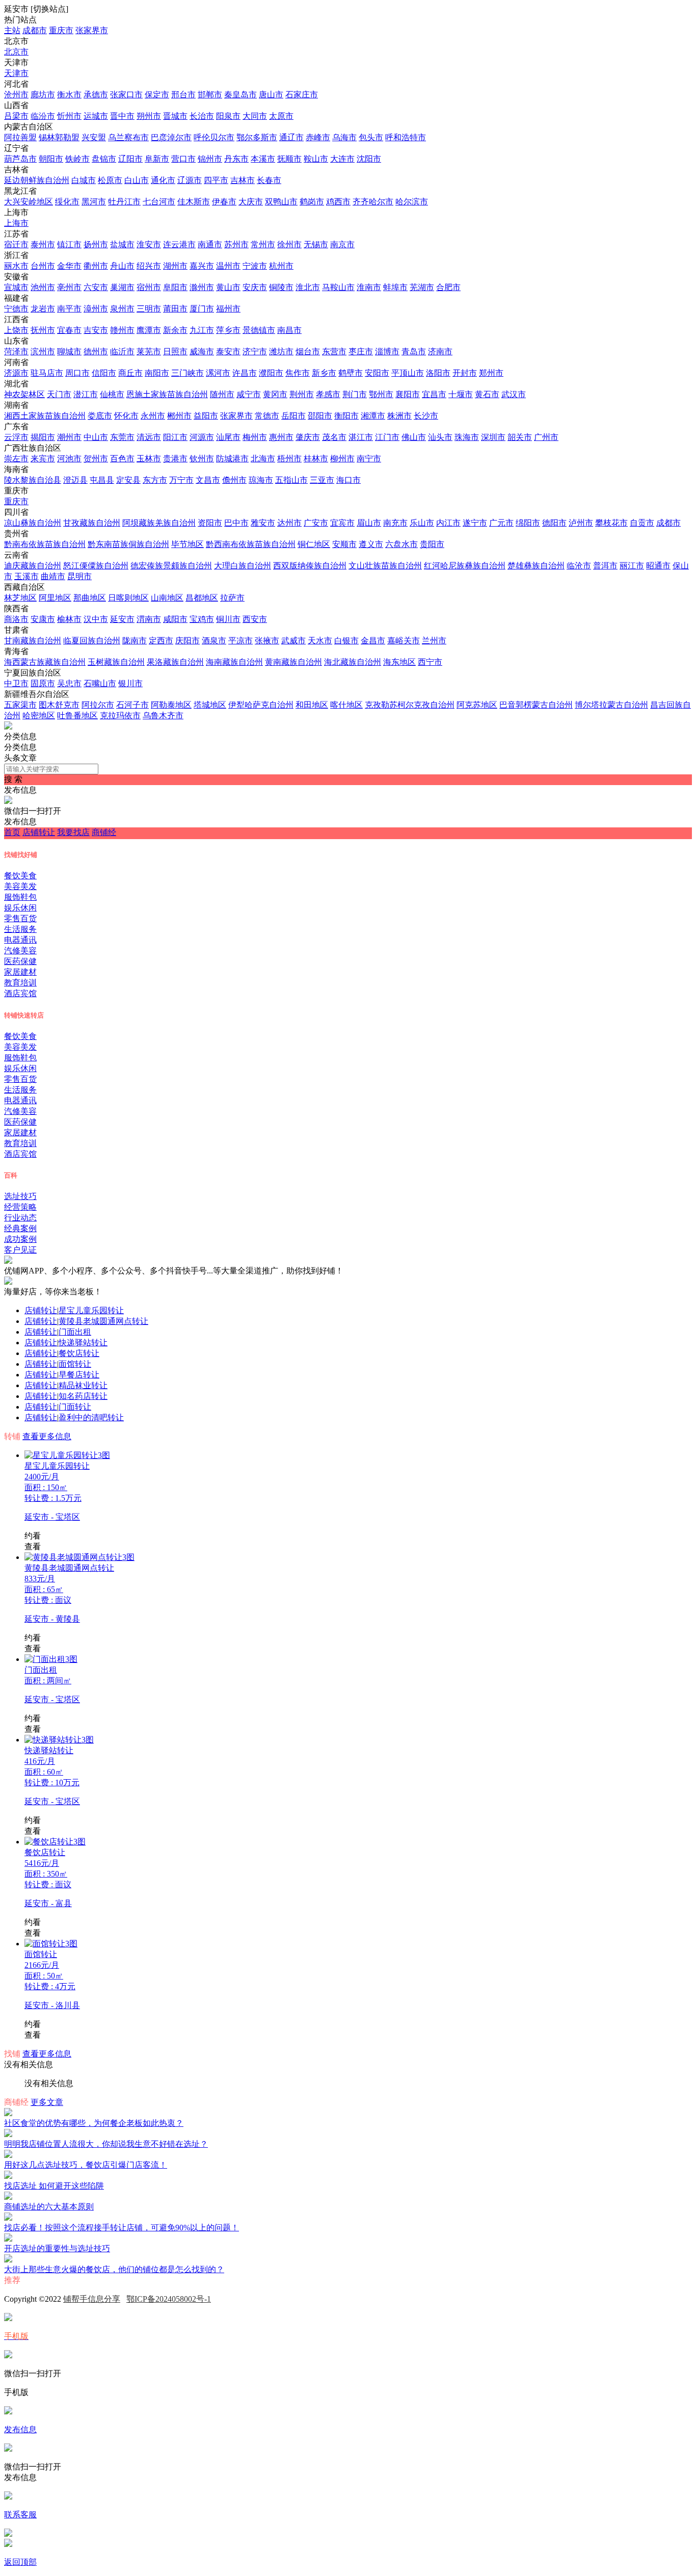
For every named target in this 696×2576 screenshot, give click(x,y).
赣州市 (122, 330)
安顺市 (344, 544)
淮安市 (149, 244)
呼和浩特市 (406, 137)
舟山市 (122, 266)
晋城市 (175, 116)
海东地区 (399, 662)
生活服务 (20, 929)
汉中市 (96, 619)
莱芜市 (149, 352)
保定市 (157, 95)
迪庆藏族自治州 (33, 566)
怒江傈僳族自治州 (96, 566)
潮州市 (69, 437)
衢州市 (96, 266)
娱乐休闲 (20, 908)
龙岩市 (43, 309)
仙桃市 (112, 394)
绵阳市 (528, 523)
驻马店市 (47, 373)
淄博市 (387, 352)
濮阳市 (271, 373)
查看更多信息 (47, 1436)
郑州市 (491, 373)
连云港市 (179, 244)
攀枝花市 (611, 523)
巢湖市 (122, 287)
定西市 (161, 641)
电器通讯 (20, 940)
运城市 (96, 116)
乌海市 (344, 137)
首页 (12, 832)
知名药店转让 (83, 1396)
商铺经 (104, 832)
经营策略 (20, 1207)
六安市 (96, 287)
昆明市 (79, 576)
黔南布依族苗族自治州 (45, 544)
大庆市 (251, 202)
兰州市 (434, 641)
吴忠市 (69, 683)
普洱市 (605, 566)
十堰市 (461, 394)
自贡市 (642, 523)
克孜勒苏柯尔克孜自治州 (410, 705)
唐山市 (271, 95)
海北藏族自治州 (353, 662)
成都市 (35, 30)
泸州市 (581, 523)
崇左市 (16, 459)
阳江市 (175, 437)
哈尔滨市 (412, 202)
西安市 (255, 619)
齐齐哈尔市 (373, 202)
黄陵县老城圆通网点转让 (103, 1321)
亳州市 (69, 287)
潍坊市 (281, 352)
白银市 (346, 641)
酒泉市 (214, 641)
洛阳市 (438, 373)
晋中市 (122, 116)
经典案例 (20, 1228)
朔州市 (149, 116)
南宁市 (369, 459)
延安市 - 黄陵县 (52, 1619)
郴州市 (179, 416)
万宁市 (181, 480)
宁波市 (255, 266)
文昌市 (208, 480)
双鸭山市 (281, 202)
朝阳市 (51, 159)
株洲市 (399, 416)
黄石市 (487, 394)
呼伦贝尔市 (214, 137)
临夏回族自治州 (92, 641)
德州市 (96, 352)
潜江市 (86, 394)
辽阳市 (130, 159)
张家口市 (126, 95)
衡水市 (69, 95)
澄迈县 (75, 480)
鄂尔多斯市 (257, 137)
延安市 (122, 619)
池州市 (43, 287)
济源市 (16, 373)
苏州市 (236, 244)
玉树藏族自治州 (116, 662)
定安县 (128, 480)
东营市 (334, 352)
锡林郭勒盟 (59, 137)
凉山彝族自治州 (33, 523)
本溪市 (263, 159)
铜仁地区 (314, 544)
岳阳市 (293, 416)
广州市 (546, 437)
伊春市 (224, 202)
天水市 (320, 641)
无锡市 (316, 244)
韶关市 (520, 437)
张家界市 (92, 30)
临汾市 (43, 116)
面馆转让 (75, 1364)
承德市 (96, 95)
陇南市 (135, 641)
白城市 (84, 180)
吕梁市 (16, 116)
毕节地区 (188, 544)
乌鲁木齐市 (163, 715)
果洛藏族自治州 (175, 662)
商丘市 (130, 373)
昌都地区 (202, 598)
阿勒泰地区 (171, 705)
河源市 (202, 437)
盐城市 (122, 244)
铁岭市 (77, 159)
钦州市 (202, 459)
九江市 (202, 330)
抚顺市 (289, 159)
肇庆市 (308, 437)
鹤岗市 (312, 202)
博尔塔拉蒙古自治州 (611, 705)
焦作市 (298, 373)
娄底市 (100, 416)
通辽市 (291, 137)
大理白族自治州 (243, 566)
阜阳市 (175, 287)
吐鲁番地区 (77, 715)
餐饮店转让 (79, 1353)
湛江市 (361, 437)
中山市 (96, 437)
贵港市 (175, 459)
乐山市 (422, 523)
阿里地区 (55, 598)
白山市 (137, 180)
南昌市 (289, 330)
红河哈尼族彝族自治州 (465, 566)
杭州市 (281, 266)
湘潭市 (373, 416)
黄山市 (228, 287)
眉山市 (369, 523)
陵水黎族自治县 (33, 480)
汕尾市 (228, 437)
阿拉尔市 (98, 705)
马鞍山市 (338, 287)
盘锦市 (104, 159)
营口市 (183, 159)
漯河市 (218, 373)
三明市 (149, 309)
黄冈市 (275, 394)
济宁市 (255, 352)
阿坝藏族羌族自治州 (159, 523)
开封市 (465, 373)
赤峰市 (318, 137)
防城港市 (232, 459)
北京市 (16, 52)
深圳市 (493, 437)
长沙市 (426, 416)
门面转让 (75, 1407)
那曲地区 (90, 598)
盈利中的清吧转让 (91, 1417)
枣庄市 (361, 352)
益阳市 (206, 416)
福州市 (228, 309)
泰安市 (228, 352)
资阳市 (210, 523)
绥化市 (67, 202)
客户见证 (20, 1250)
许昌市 (245, 373)
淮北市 (308, 287)
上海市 (16, 223)
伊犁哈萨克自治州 (261, 705)
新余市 (175, 330)
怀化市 (126, 416)
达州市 (289, 523)
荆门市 (355, 394)
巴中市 (236, 523)
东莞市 (122, 437)
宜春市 (69, 330)
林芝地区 (20, 598)
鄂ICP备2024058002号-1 (169, 2299)
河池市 (69, 459)
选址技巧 (20, 1196)
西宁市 (430, 662)
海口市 (349, 480)
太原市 (281, 116)
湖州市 (175, 266)
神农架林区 (24, 394)
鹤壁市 (351, 373)
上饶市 (16, 330)
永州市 (153, 416)
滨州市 (43, 352)
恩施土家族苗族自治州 (167, 394)
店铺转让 (39, 832)
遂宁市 (475, 523)
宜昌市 (434, 394)
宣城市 (16, 287)
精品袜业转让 (83, 1385)
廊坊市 (43, 95)
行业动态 (20, 1218)
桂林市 (316, 459)
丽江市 (632, 566)
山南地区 (167, 598)
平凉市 (240, 641)
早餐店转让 (79, 1375)
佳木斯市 (194, 202)
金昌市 (373, 641)
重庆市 (61, 30)
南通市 (210, 244)
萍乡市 (228, 330)
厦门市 (202, 309)
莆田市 (175, 309)
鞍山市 (316, 159)
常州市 (263, 244)
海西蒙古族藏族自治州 (45, 662)
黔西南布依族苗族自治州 (251, 544)
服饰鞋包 (20, 897)
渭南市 (149, 619)
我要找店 (73, 832)
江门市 (387, 437)
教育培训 (20, 983)
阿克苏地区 (477, 705)
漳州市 (96, 309)
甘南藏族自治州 (33, 641)
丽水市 (16, 266)
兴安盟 (94, 137)
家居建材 (20, 972)
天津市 (16, 73)
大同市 (255, 116)
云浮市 (16, 437)
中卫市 (16, 683)
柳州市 (342, 459)
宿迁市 (16, 244)
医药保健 (20, 961)
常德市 (267, 416)
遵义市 (371, 544)
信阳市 (104, 373)
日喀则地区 (128, 598)
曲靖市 (53, 576)
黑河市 (94, 202)
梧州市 (289, 459)
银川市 (130, 683)
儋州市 (234, 480)
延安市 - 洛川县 (52, 2005)
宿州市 (149, 287)
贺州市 (96, 459)
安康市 (43, 619)
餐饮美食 (20, 876)
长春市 (269, 180)
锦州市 (210, 159)
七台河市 (159, 202)
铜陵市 (281, 287)
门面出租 (75, 1332)
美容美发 (20, 886)
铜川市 (228, 619)
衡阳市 (346, 416)
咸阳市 (175, 619)
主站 (12, 30)
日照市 (175, 352)
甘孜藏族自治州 (92, 523)
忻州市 (69, 116)
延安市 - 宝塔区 (52, 1517)
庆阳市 (188, 641)
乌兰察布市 (128, 137)
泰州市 (43, 244)
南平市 (69, 309)
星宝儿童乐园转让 (91, 1310)
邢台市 (183, 95)
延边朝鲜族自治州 (37, 180)
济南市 (440, 352)
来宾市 (43, 459)
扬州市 (96, 244)
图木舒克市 (59, 705)
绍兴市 (149, 266)
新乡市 (324, 373)
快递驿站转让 (83, 1343)
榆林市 (69, 619)
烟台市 (308, 352)
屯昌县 (102, 480)
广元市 (501, 523)
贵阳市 (432, 544)
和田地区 (312, 705)
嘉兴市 (202, 266)
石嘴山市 (100, 683)
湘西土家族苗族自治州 (45, 416)
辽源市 (190, 180)
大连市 (342, 159)
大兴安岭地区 (29, 202)
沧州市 (16, 95)
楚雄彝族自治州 (536, 566)
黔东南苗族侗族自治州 (128, 544)
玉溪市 (26, 576)
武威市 (293, 641)
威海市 (202, 352)
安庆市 (255, 287)
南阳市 (157, 373)
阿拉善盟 (20, 137)
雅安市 (263, 523)
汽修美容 (20, 951)
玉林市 (149, 459)
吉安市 (96, 330)
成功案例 (20, 1239)
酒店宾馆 (20, 993)
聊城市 (69, 352)
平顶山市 (408, 373)
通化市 (163, 180)
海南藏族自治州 (234, 662)
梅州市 (255, 437)
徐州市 (289, 244)
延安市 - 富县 (48, 1903)
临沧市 (579, 566)
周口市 (77, 373)
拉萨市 (232, 598)
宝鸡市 (202, 619)
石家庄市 (302, 95)
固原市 (43, 683)
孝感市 (328, 394)
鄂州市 (381, 394)
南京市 (342, 244)
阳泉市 (228, 116)
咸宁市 (249, 394)
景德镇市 (259, 330)
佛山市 (414, 437)
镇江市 (69, 244)
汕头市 (440, 437)
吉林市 (243, 180)
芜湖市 (422, 287)
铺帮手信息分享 (92, 2299)
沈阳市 (369, 159)
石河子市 (132, 705)
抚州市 (43, 330)
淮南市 (369, 287)
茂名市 (334, 437)
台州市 (43, 266)
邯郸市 (210, 95)
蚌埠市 (395, 287)
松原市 (110, 180)
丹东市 (236, 159)
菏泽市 (16, 352)
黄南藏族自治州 (293, 662)
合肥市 (448, 287)
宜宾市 (342, 523)
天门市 (59, 394)
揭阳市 (43, 437)
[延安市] (8, 727)
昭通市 (658, 566)
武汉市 (514, 394)
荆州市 (302, 394)
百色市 (122, 459)
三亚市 (322, 480)
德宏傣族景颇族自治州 (171, 566)
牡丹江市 (124, 202)
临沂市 (122, 352)
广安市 (316, 523)
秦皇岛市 (240, 95)
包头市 (371, 137)
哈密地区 (39, 715)
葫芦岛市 (20, 159)
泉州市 (122, 309)
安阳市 (377, 373)
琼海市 (261, 480)
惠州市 (281, 437)
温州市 (228, 266)
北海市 (263, 459)
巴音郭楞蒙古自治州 (536, 705)
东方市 (155, 480)
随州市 (222, 394)
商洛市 (16, 619)
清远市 (149, 437)
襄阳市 (408, 394)
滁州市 (202, 287)
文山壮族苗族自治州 (385, 566)
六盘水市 (401, 544)
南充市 (395, 523)
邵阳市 (320, 416)
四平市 (216, 180)
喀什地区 (346, 705)
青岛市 (414, 352)
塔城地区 (210, 705)
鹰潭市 (149, 330)
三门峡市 (188, 373)
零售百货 (20, 918)
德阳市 (554, 523)
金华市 (69, 266)
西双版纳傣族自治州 (310, 566)
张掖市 (267, 641)
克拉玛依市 (120, 715)
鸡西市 (338, 202)
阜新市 (157, 159)
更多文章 (47, 2102)
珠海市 (467, 437)
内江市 (448, 523)
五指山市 (291, 480)
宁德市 (16, 309)
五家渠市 (20, 705)
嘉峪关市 (404, 641)
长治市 (202, 116)
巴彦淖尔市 (171, 137)
